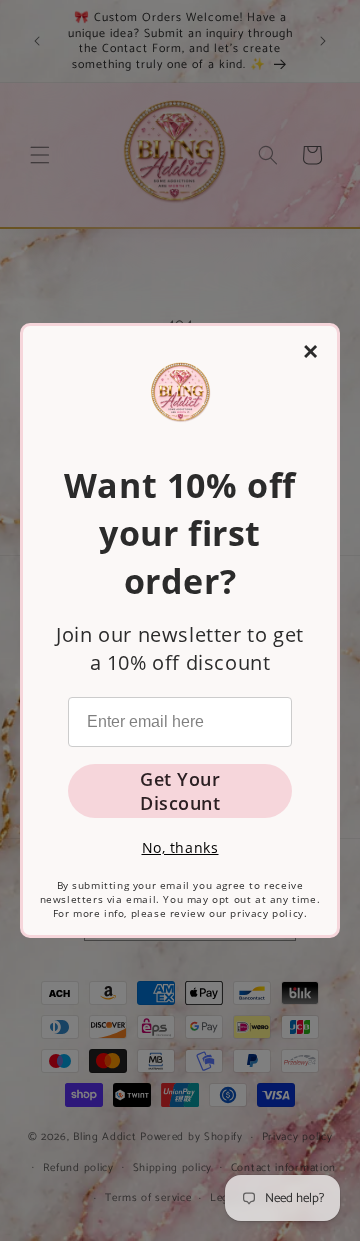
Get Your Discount (180, 791)
